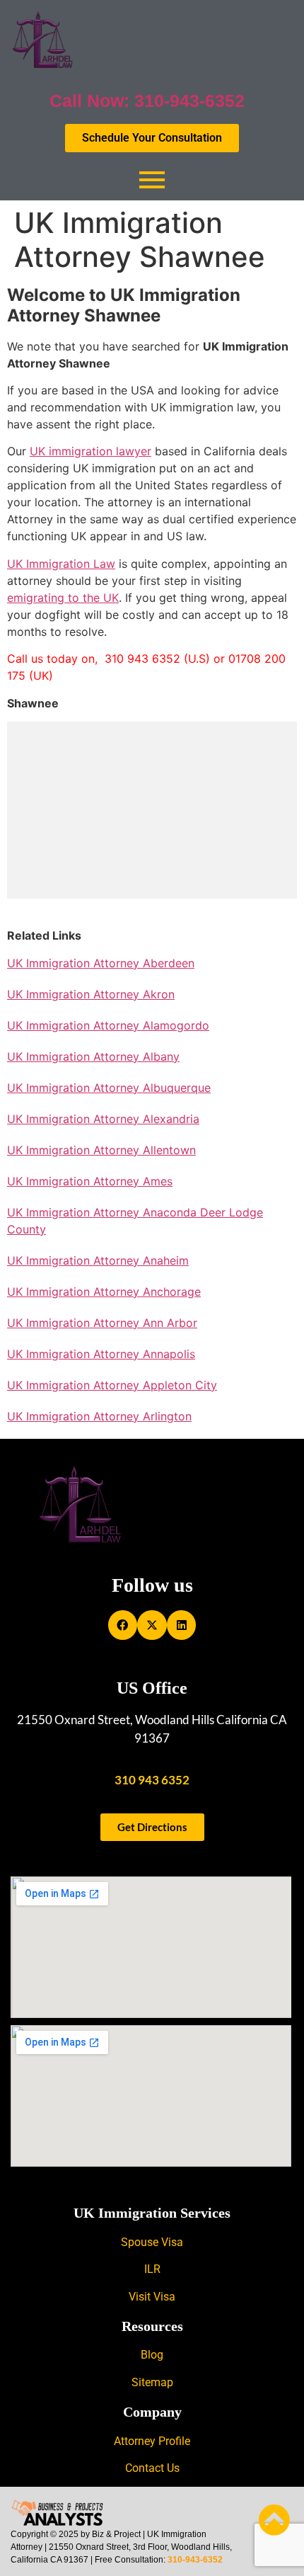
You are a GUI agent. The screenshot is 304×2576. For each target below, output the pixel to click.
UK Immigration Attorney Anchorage (104, 1292)
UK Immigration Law (61, 564)
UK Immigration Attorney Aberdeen (101, 963)
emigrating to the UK (63, 598)
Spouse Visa (152, 2242)
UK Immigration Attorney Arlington (99, 1416)
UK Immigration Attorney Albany (93, 1056)
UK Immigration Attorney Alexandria (103, 1119)
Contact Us (152, 2468)
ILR (152, 2269)
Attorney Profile (152, 2441)
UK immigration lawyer (90, 451)
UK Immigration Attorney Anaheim (98, 1260)
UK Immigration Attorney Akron (91, 994)
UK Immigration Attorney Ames (90, 1181)
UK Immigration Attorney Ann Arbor (102, 1323)
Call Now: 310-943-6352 (147, 101)
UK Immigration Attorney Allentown (101, 1150)
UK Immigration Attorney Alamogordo (108, 1025)
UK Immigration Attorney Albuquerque (109, 1088)
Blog (152, 2355)
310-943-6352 (195, 2560)
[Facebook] (123, 1625)
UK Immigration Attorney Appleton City (112, 1385)
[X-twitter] (152, 1625)
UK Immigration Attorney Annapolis (101, 1354)
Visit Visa (152, 2297)
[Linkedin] (182, 1625)
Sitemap (152, 2382)
